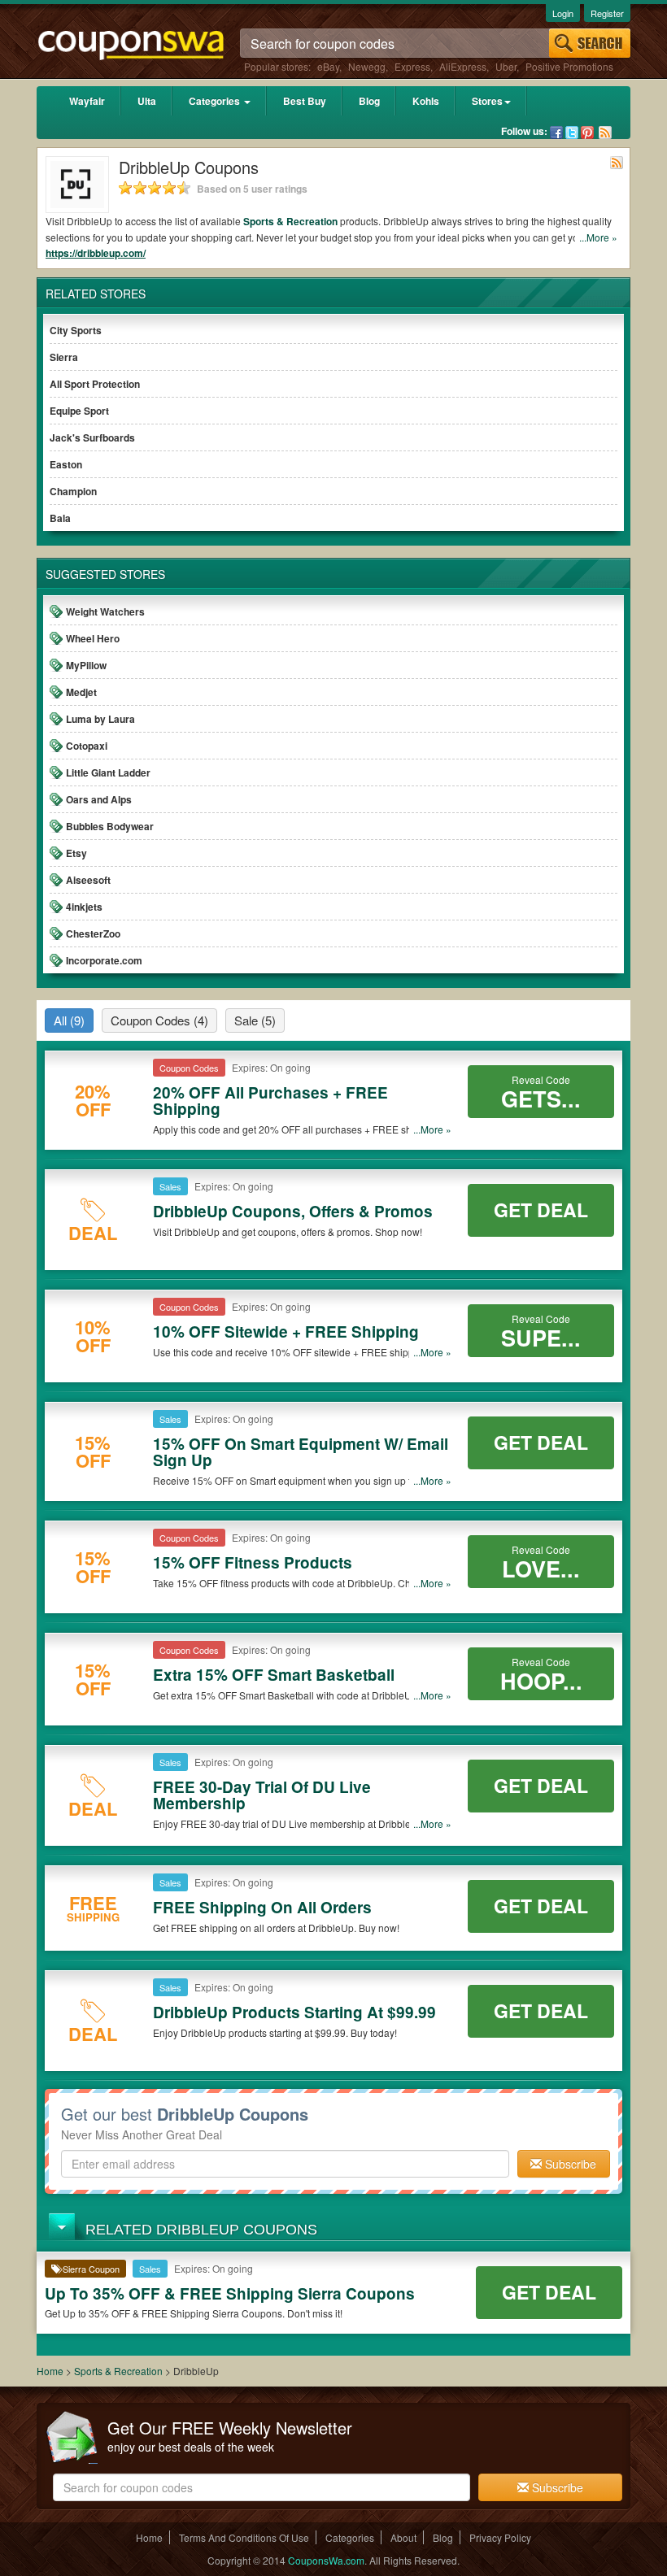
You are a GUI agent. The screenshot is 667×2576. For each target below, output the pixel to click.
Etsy (76, 853)
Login (563, 13)
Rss (605, 133)
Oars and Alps (99, 799)
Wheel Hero (93, 638)
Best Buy (305, 101)
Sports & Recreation (290, 221)
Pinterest (587, 133)
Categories (216, 101)
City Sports (76, 330)
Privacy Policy (500, 2537)
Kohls (426, 101)
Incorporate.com (104, 960)
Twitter (572, 133)
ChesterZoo (93, 933)
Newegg (367, 66)
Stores (487, 101)
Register (607, 13)
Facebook (556, 133)
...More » (598, 237)
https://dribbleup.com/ (96, 253)
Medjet (81, 692)
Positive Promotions (569, 66)
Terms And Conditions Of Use (244, 2537)
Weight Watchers (105, 611)
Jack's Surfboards (92, 437)
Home (50, 2371)
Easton (66, 464)
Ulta (147, 101)
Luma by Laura (100, 719)
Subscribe (569, 2164)
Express (412, 66)
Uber (506, 66)
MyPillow (86, 665)
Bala (60, 518)
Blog (369, 101)
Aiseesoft (88, 880)
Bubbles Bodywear (110, 826)
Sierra (64, 357)
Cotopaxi (87, 746)
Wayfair (87, 101)
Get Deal (541, 1210)
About (403, 2537)
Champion (73, 491)
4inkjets (84, 907)
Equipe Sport (79, 411)
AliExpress (463, 66)
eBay (328, 66)
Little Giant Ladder (108, 772)
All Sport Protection (95, 384)
